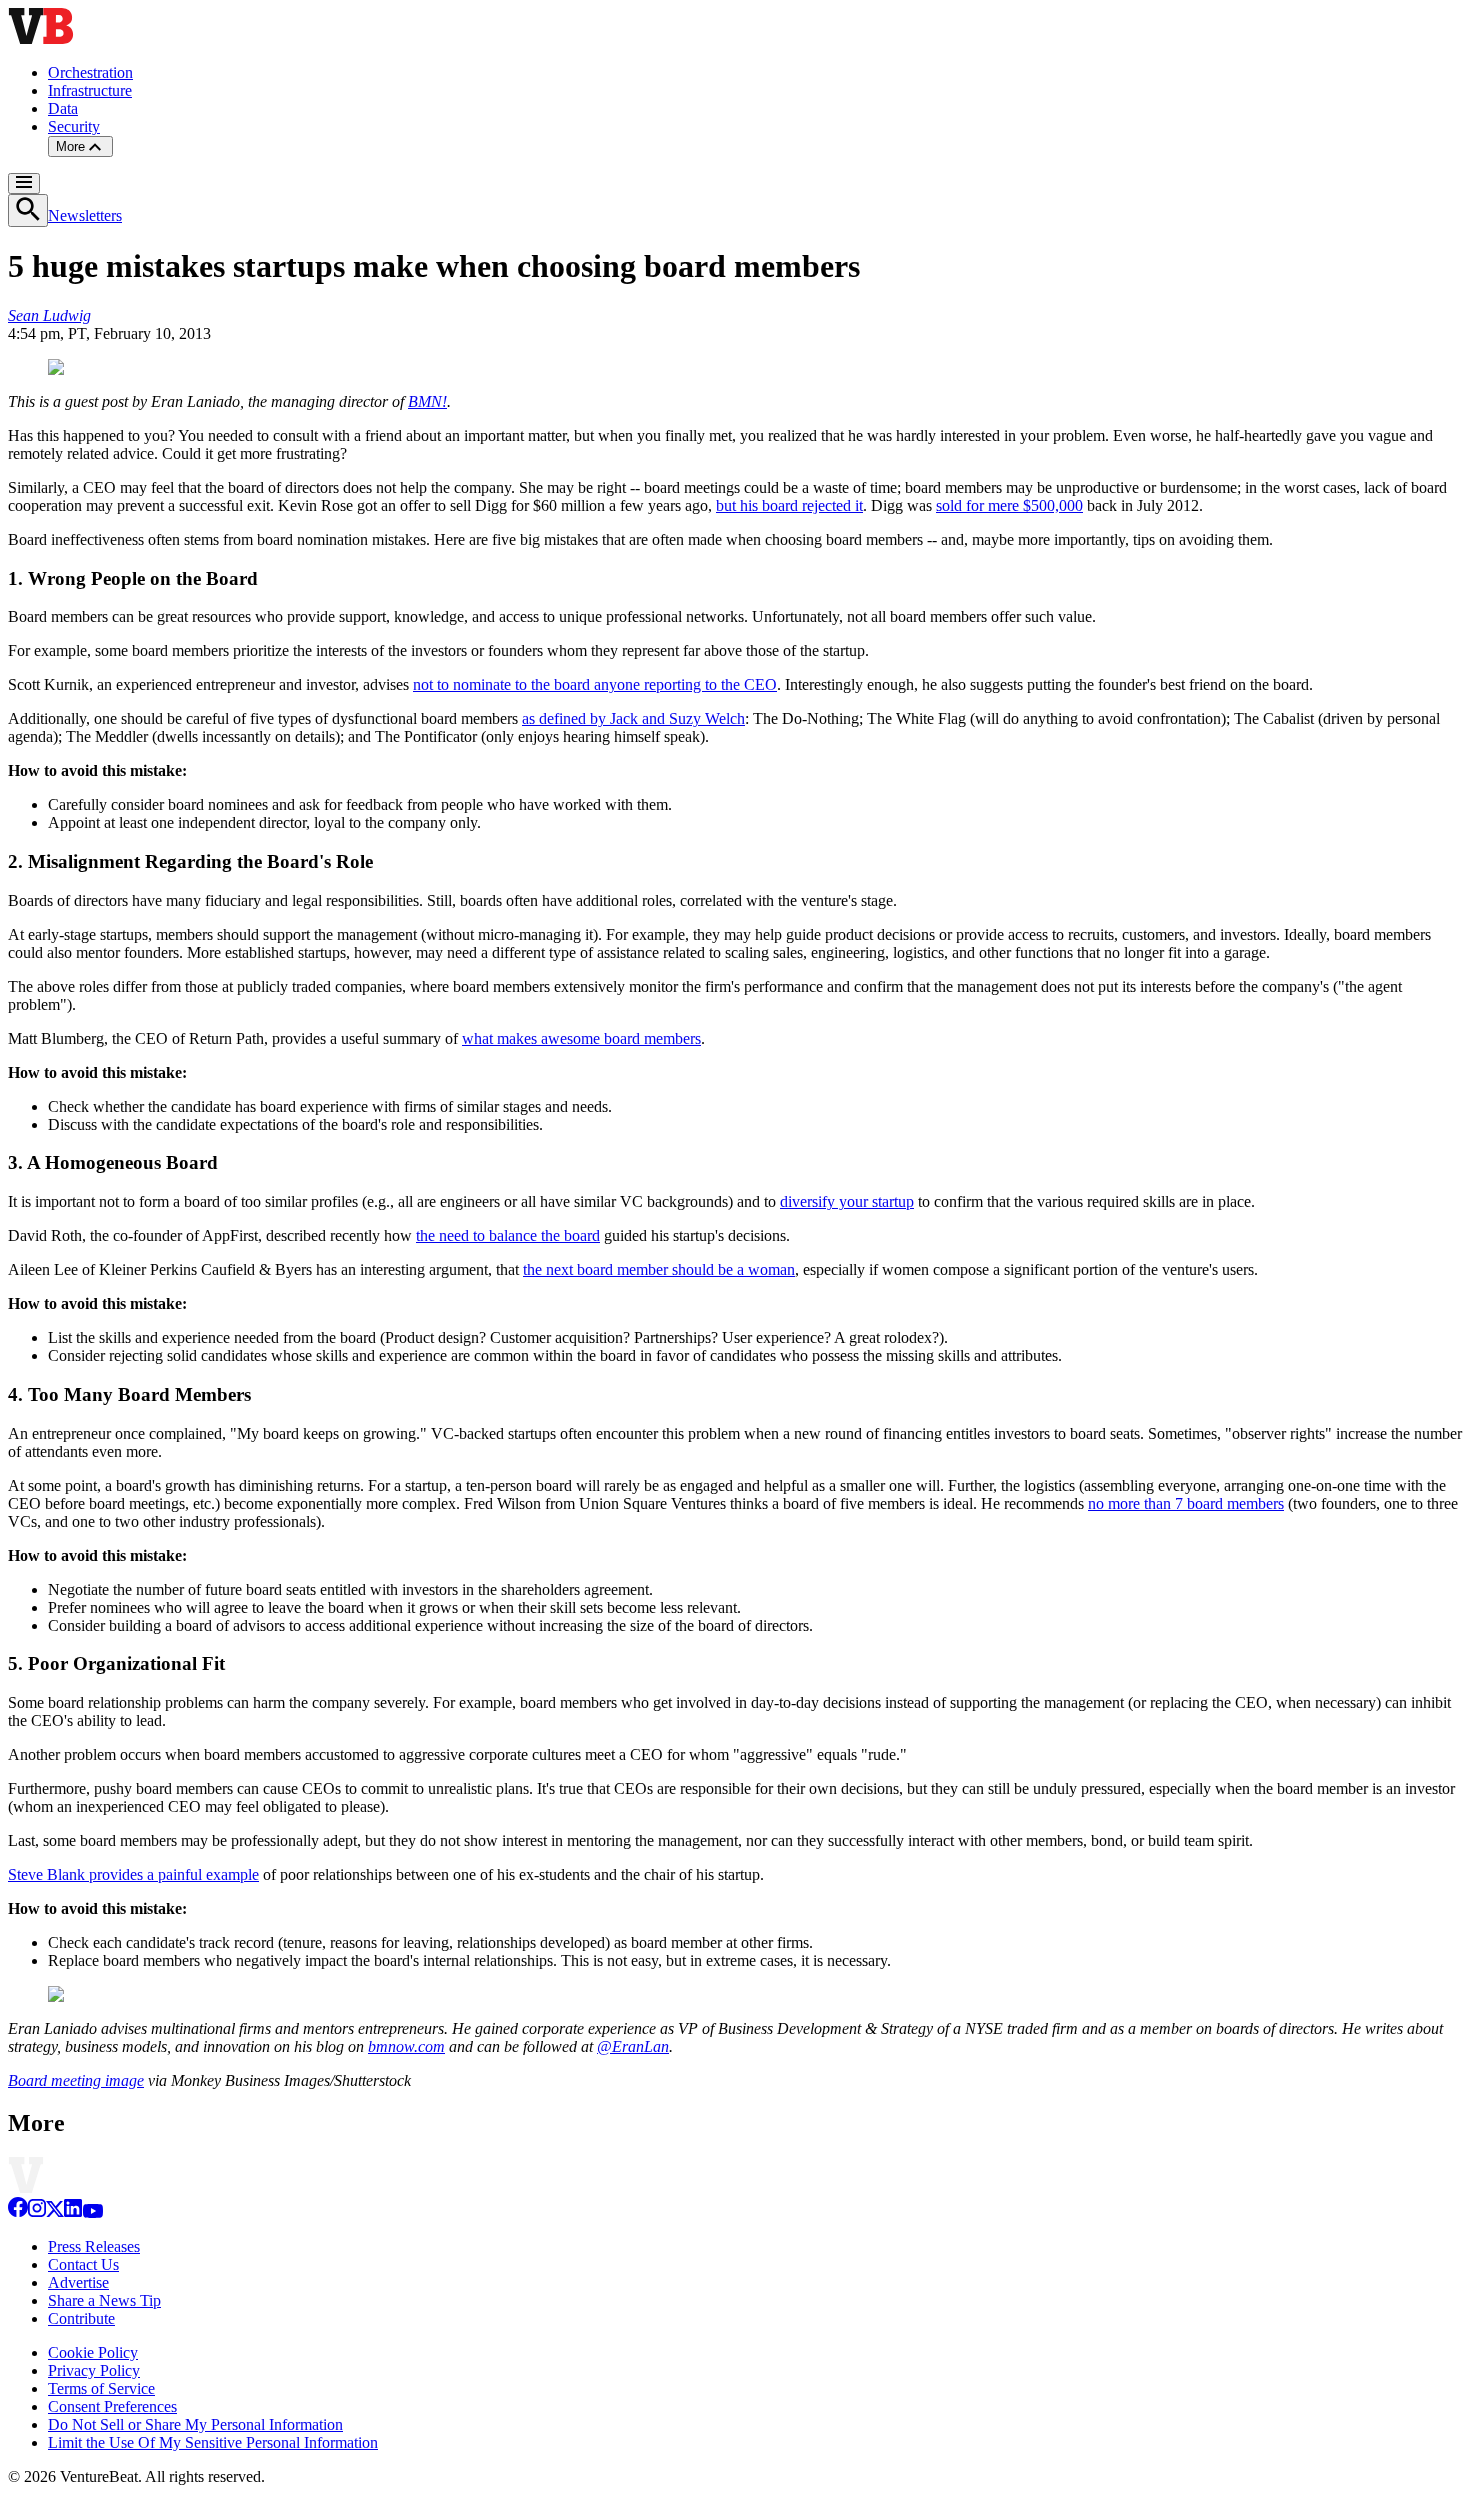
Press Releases (94, 2246)
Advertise (78, 2282)
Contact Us (83, 2264)
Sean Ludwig (49, 315)
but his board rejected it (789, 505)
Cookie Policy (93, 2352)
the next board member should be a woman (659, 1269)
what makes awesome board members (581, 1038)
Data (63, 108)
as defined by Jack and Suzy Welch (633, 718)
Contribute (81, 2318)
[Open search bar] (28, 210)
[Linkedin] (73, 2212)
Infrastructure (90, 90)
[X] (55, 2212)
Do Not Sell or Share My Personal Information (195, 2424)
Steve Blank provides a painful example (133, 1874)
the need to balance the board (508, 1235)
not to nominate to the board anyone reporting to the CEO (595, 684)
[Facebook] (18, 2212)
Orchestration (90, 72)
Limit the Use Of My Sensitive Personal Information (213, 2442)
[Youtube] (92, 2212)
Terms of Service (101, 2388)
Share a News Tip (104, 2300)
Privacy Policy (94, 2370)
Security (74, 126)
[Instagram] (37, 2212)
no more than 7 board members (1186, 1503)
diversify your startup (847, 1201)
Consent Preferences (112, 2406)
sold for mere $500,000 (1009, 505)
